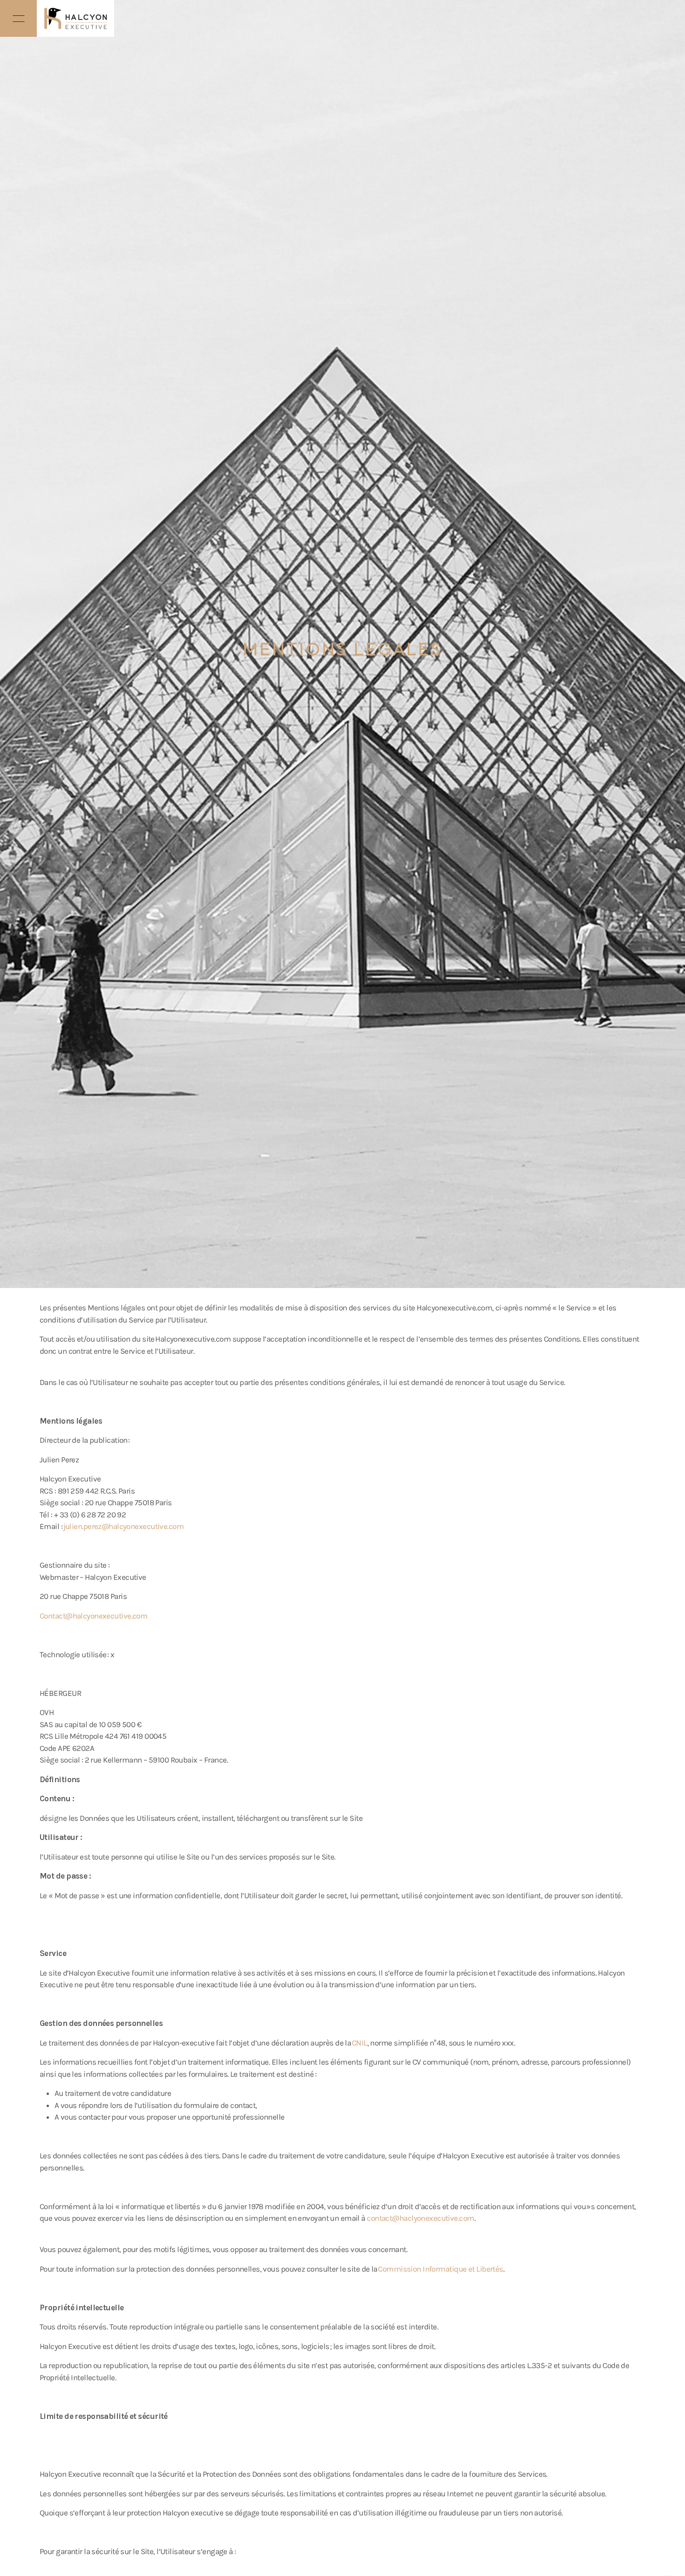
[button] (18, 18)
